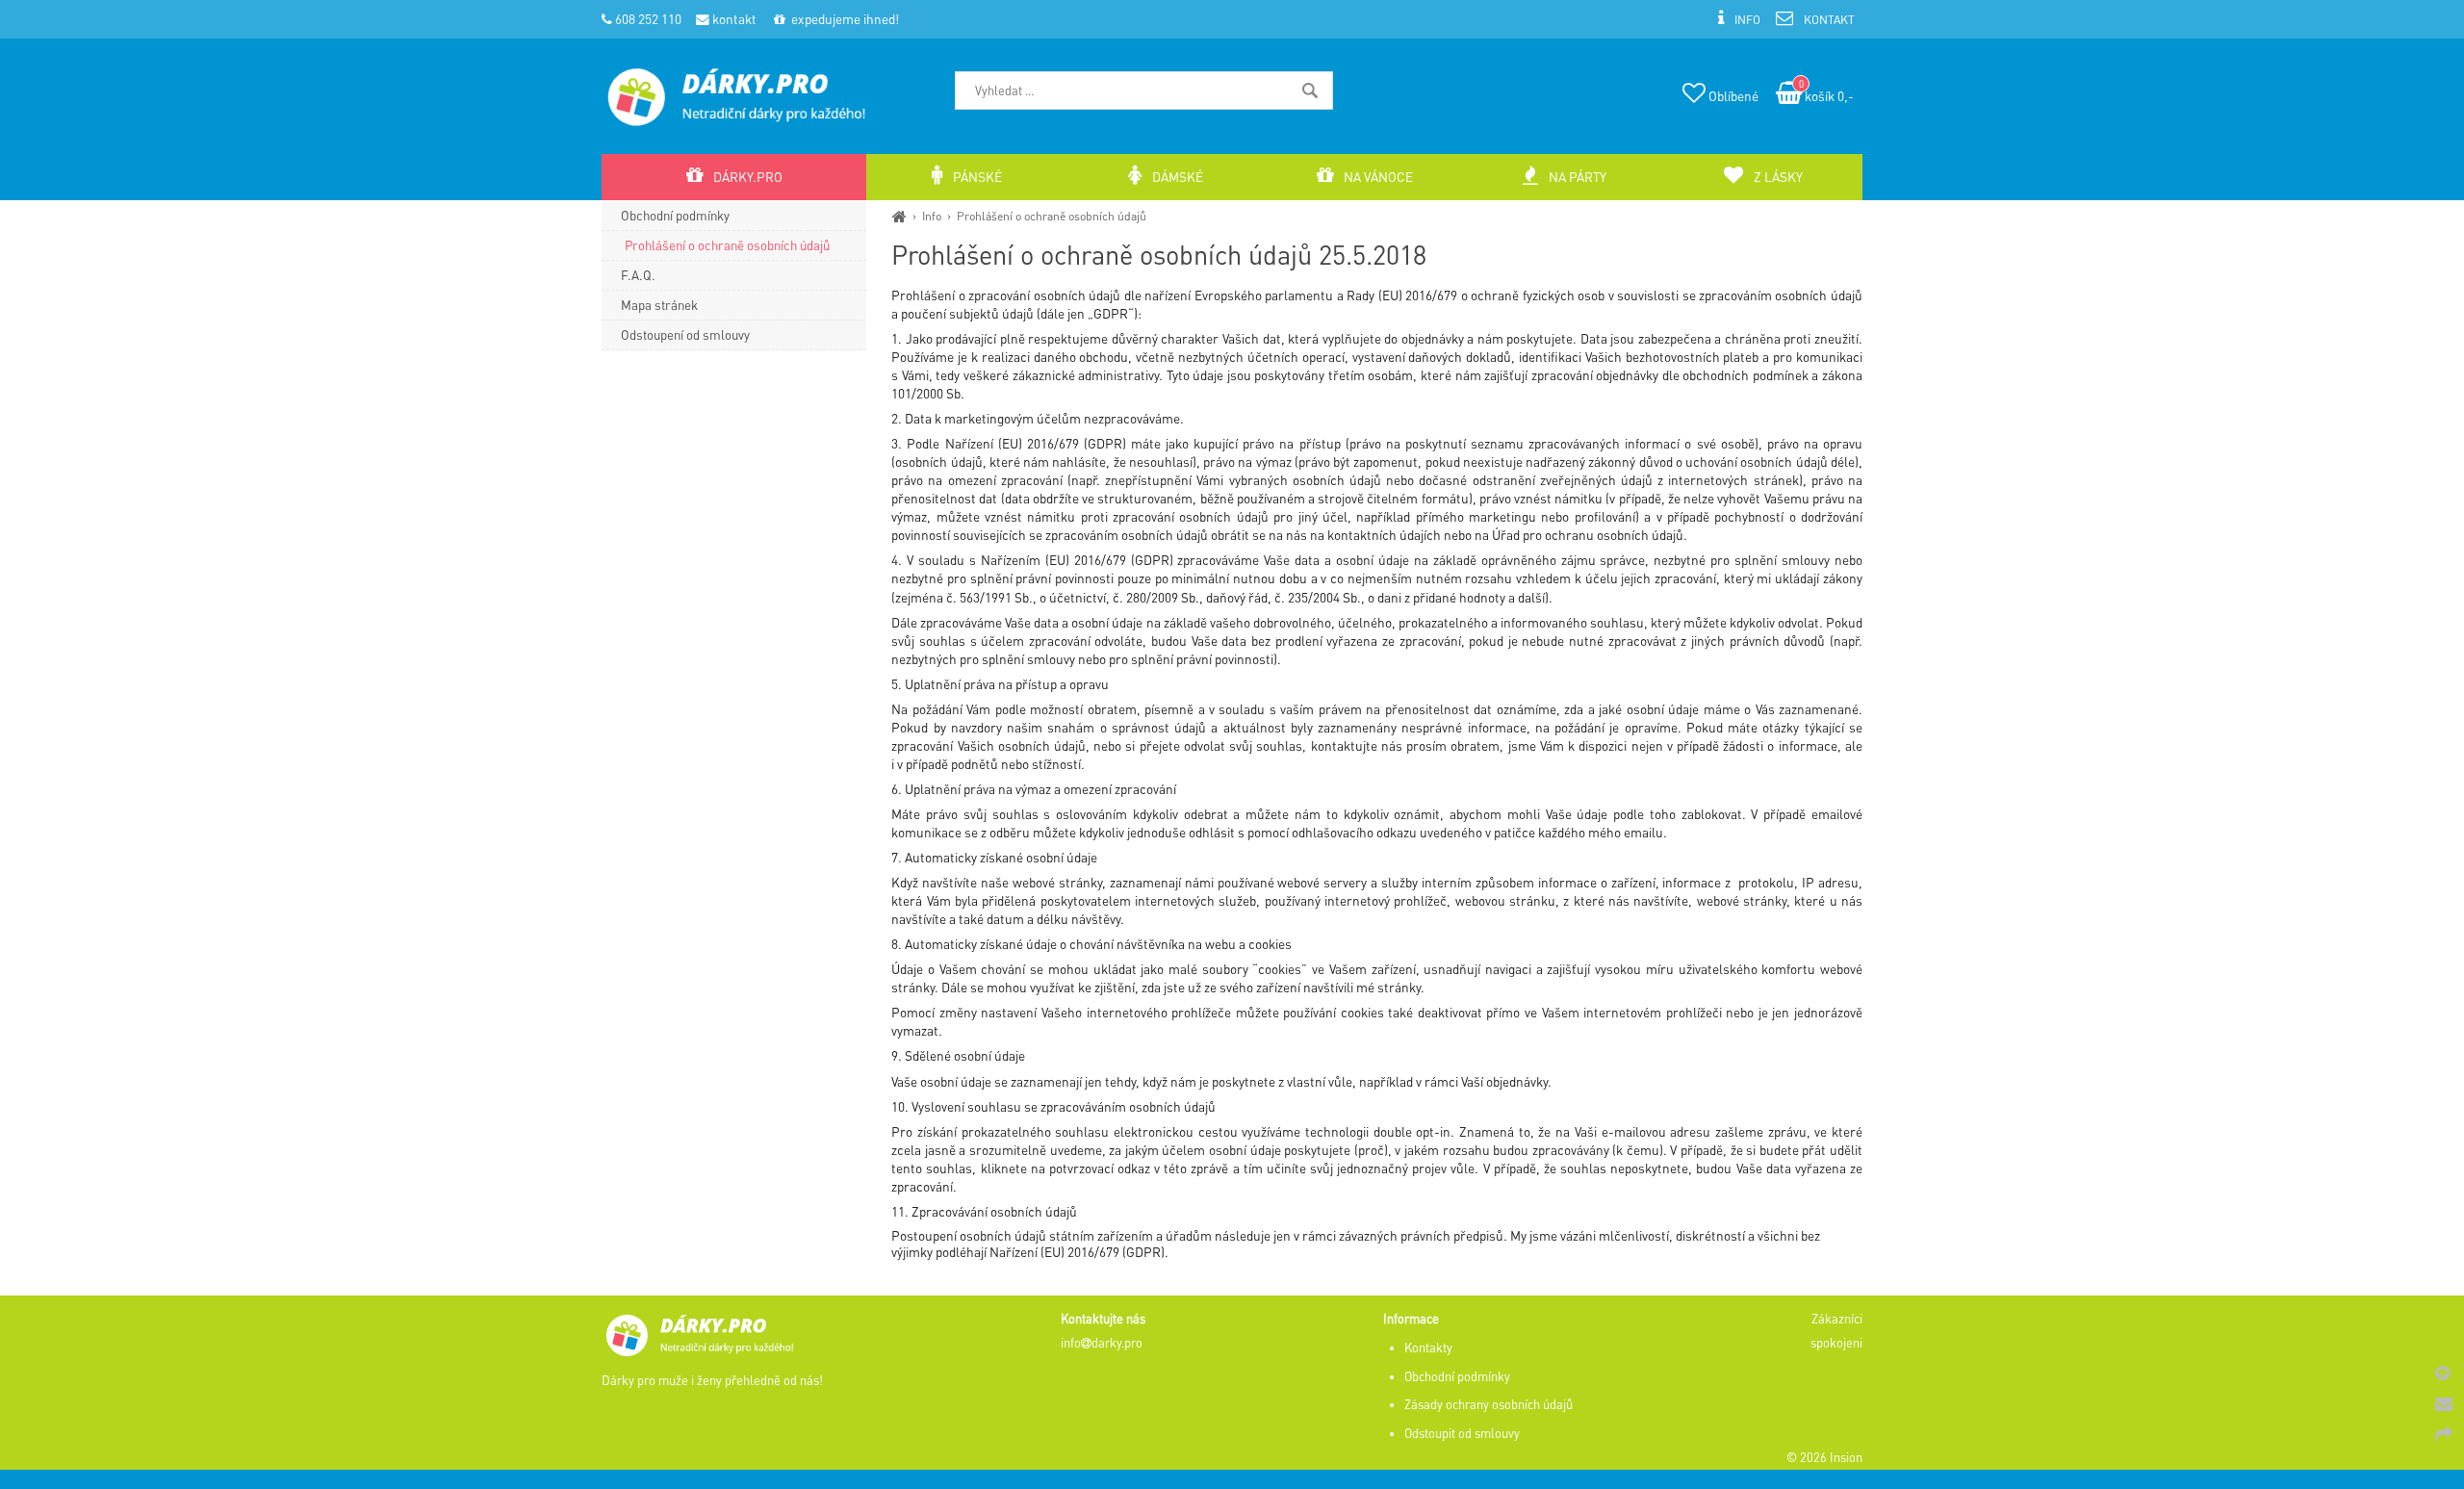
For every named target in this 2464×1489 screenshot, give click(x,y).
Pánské (976, 177)
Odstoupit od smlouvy (1462, 1433)
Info (932, 216)
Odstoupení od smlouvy (685, 334)
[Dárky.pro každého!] (899, 216)
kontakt (733, 19)
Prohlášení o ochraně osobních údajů (1052, 216)
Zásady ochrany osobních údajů (1489, 1404)
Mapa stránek (659, 305)
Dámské (1176, 177)
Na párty (1576, 177)
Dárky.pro (746, 177)
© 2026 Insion (1824, 1457)
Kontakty (1428, 1348)
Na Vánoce (1377, 177)
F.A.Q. (638, 275)
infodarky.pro (1102, 1343)
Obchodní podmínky (675, 215)
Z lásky (1777, 177)
